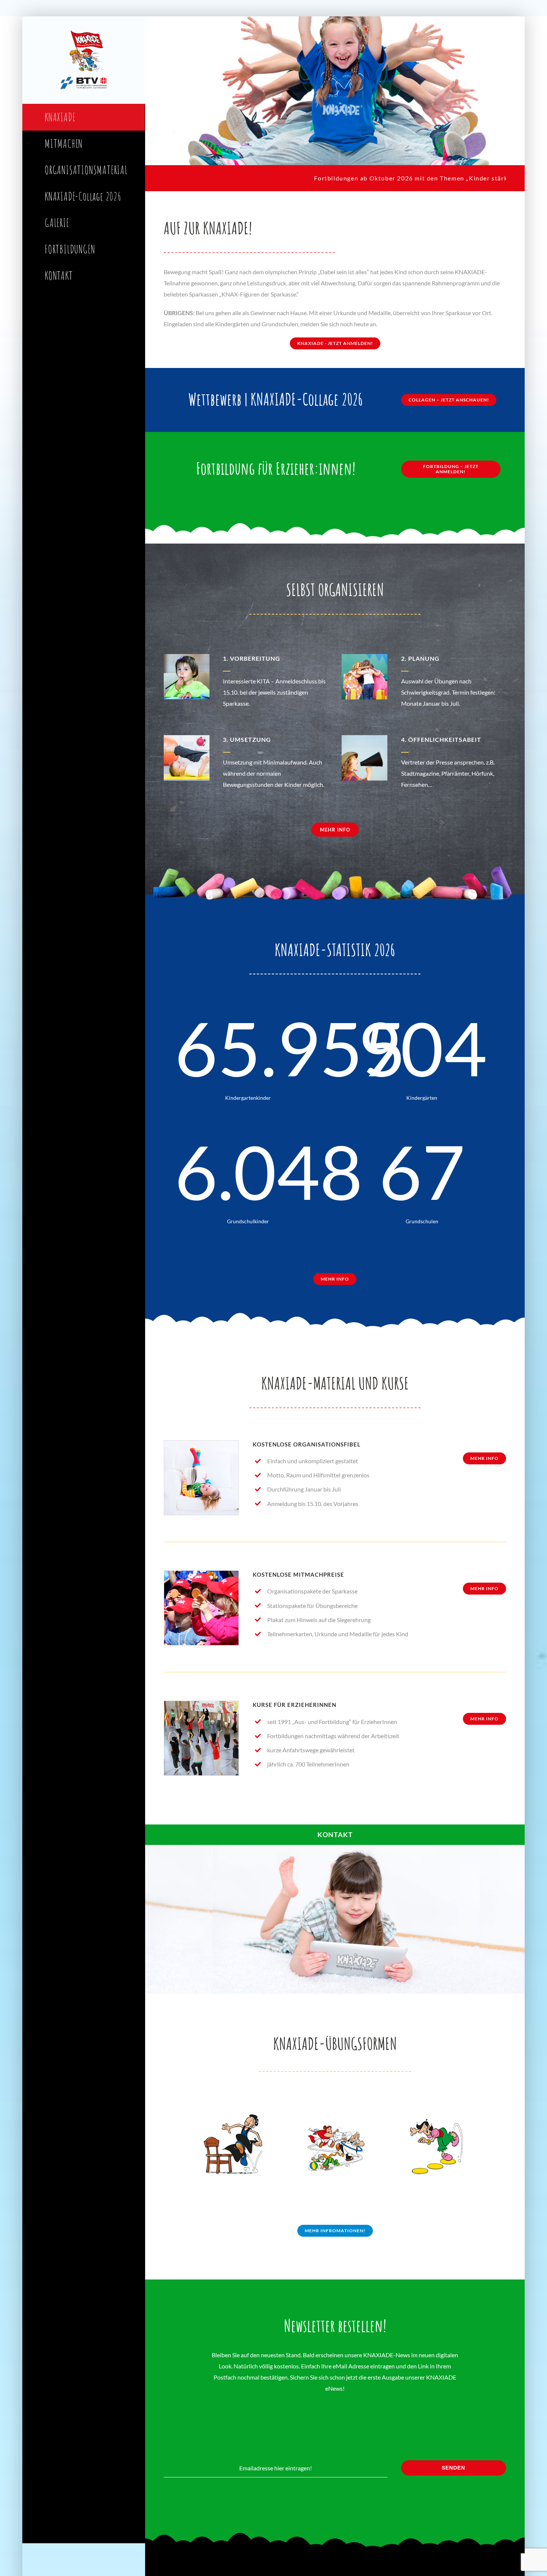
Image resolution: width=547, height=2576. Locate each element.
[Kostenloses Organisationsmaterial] (201, 1443)
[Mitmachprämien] (201, 1574)
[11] (201, 1704)
